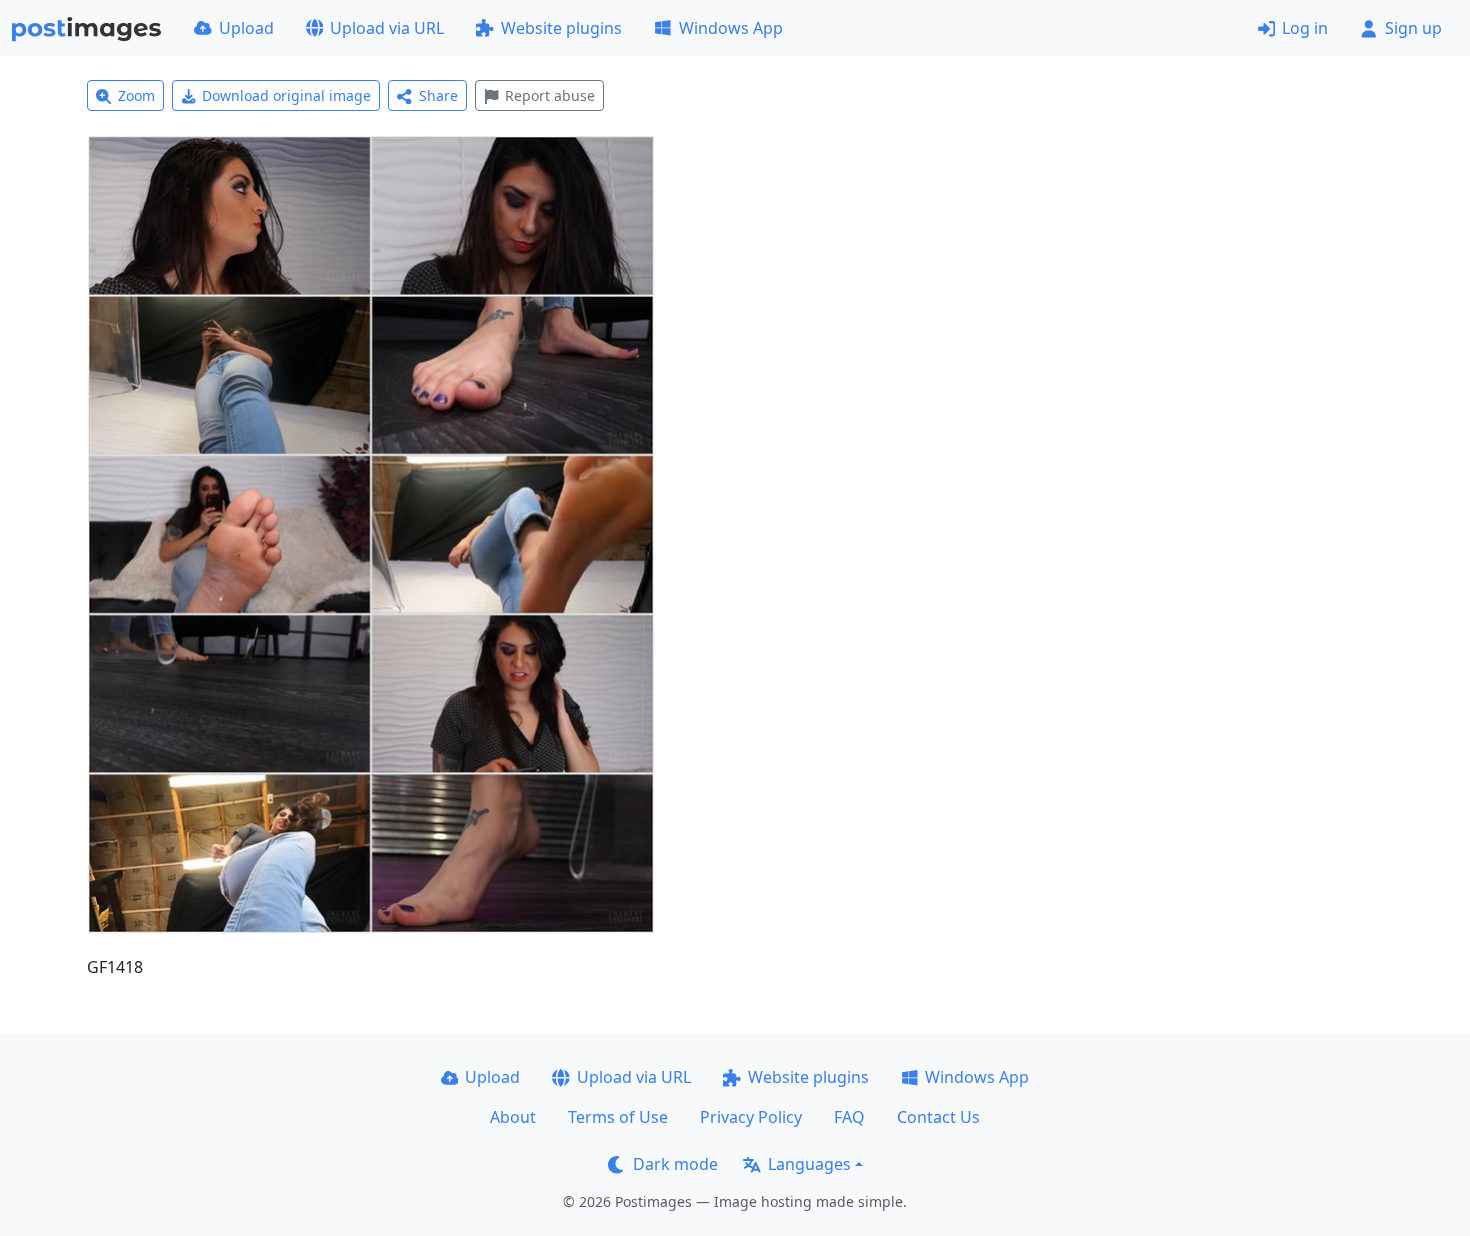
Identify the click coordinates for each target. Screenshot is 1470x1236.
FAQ (849, 1117)
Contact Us (938, 1117)
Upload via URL (387, 28)
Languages (809, 1164)
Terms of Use (618, 1117)
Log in (1305, 28)
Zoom (136, 95)
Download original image (286, 95)
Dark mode (675, 1164)
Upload (246, 28)
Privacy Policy (751, 1117)
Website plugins (561, 28)
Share (438, 95)
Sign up (1413, 28)
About (513, 1117)
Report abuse (550, 95)
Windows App (731, 28)
